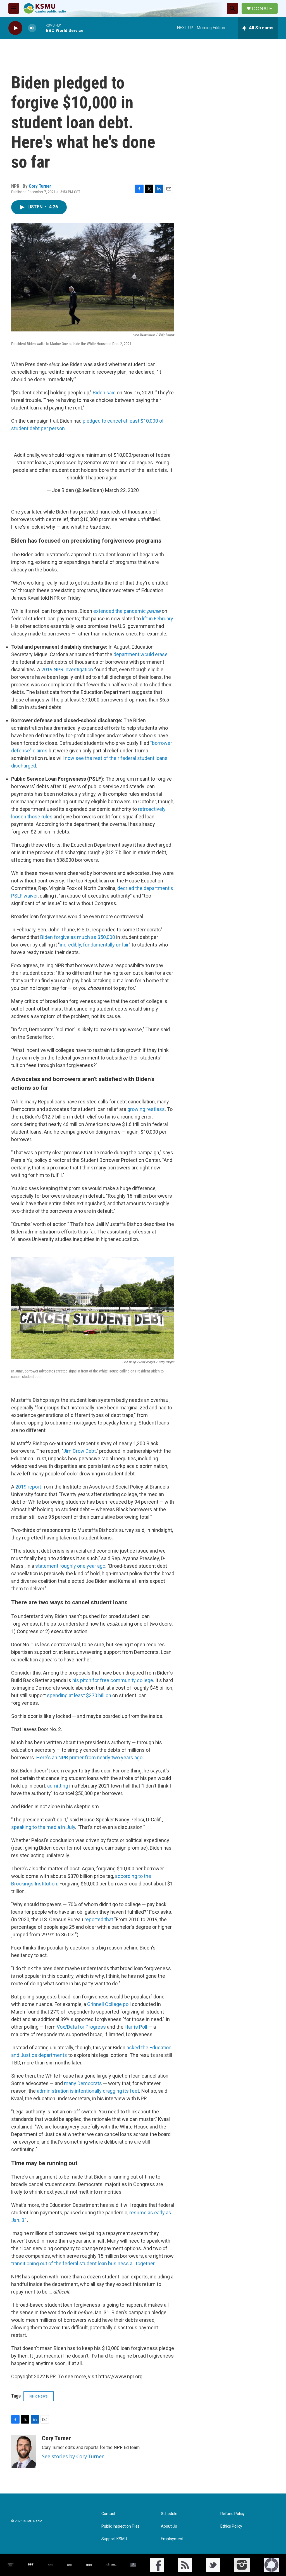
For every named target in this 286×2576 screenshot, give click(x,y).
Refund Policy (233, 2514)
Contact (108, 2514)
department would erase (140, 654)
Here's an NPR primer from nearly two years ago (89, 1757)
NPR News (39, 2396)
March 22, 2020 (122, 490)
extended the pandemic (127, 611)
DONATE (262, 9)
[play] (15, 28)
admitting (58, 1786)
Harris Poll (136, 2027)
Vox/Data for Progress (81, 2027)
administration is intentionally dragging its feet (88, 2091)
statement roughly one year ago (70, 1566)
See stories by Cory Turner (73, 2456)
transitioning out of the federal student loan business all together (83, 2263)
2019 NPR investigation (67, 669)
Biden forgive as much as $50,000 (78, 937)
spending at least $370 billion (79, 1695)
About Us (169, 2526)
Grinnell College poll (109, 2004)
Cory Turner (40, 186)
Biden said (104, 393)
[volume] (32, 28)
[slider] (41, 28)
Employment (172, 2539)
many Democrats (83, 2083)
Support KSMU (114, 2539)
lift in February (157, 619)
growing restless (146, 1109)
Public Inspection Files (121, 2526)
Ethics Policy (231, 2526)
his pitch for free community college (113, 1680)
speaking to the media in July (43, 1827)
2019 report (28, 1487)
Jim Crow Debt (79, 1451)
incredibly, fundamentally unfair (94, 945)
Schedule (169, 2514)
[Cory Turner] (24, 2452)
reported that (99, 1919)
